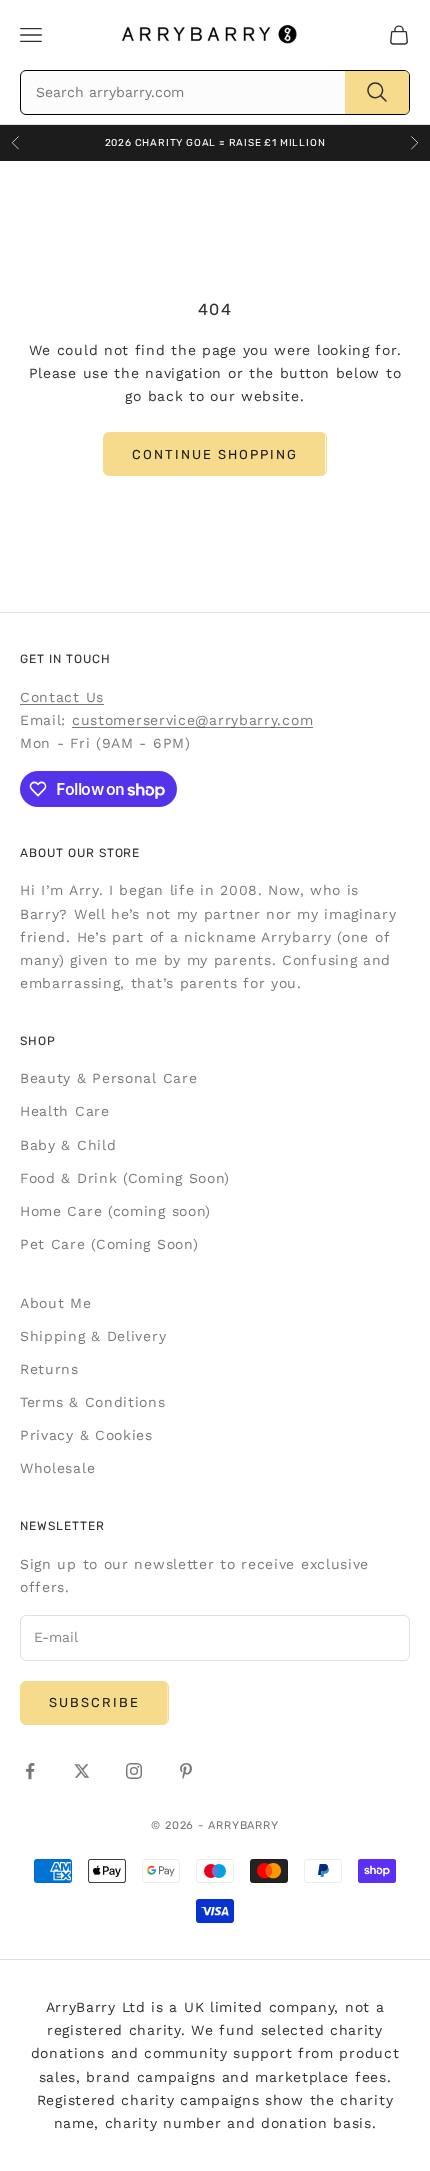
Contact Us (62, 697)
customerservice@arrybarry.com (192, 720)
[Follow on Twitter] (82, 1771)
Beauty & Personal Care (108, 1078)
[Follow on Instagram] (134, 1771)
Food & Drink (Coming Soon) (125, 1178)
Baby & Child (68, 1145)
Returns (49, 1369)
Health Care (65, 1111)
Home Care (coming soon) (115, 1211)
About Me (56, 1303)
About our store (80, 853)
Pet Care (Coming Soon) (109, 1244)
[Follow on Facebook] (30, 1771)
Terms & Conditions (93, 1402)
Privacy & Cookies (86, 1435)
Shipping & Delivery (93, 1336)
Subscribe (94, 1702)
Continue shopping (214, 454)
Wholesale (57, 1468)
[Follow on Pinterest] (186, 1771)
